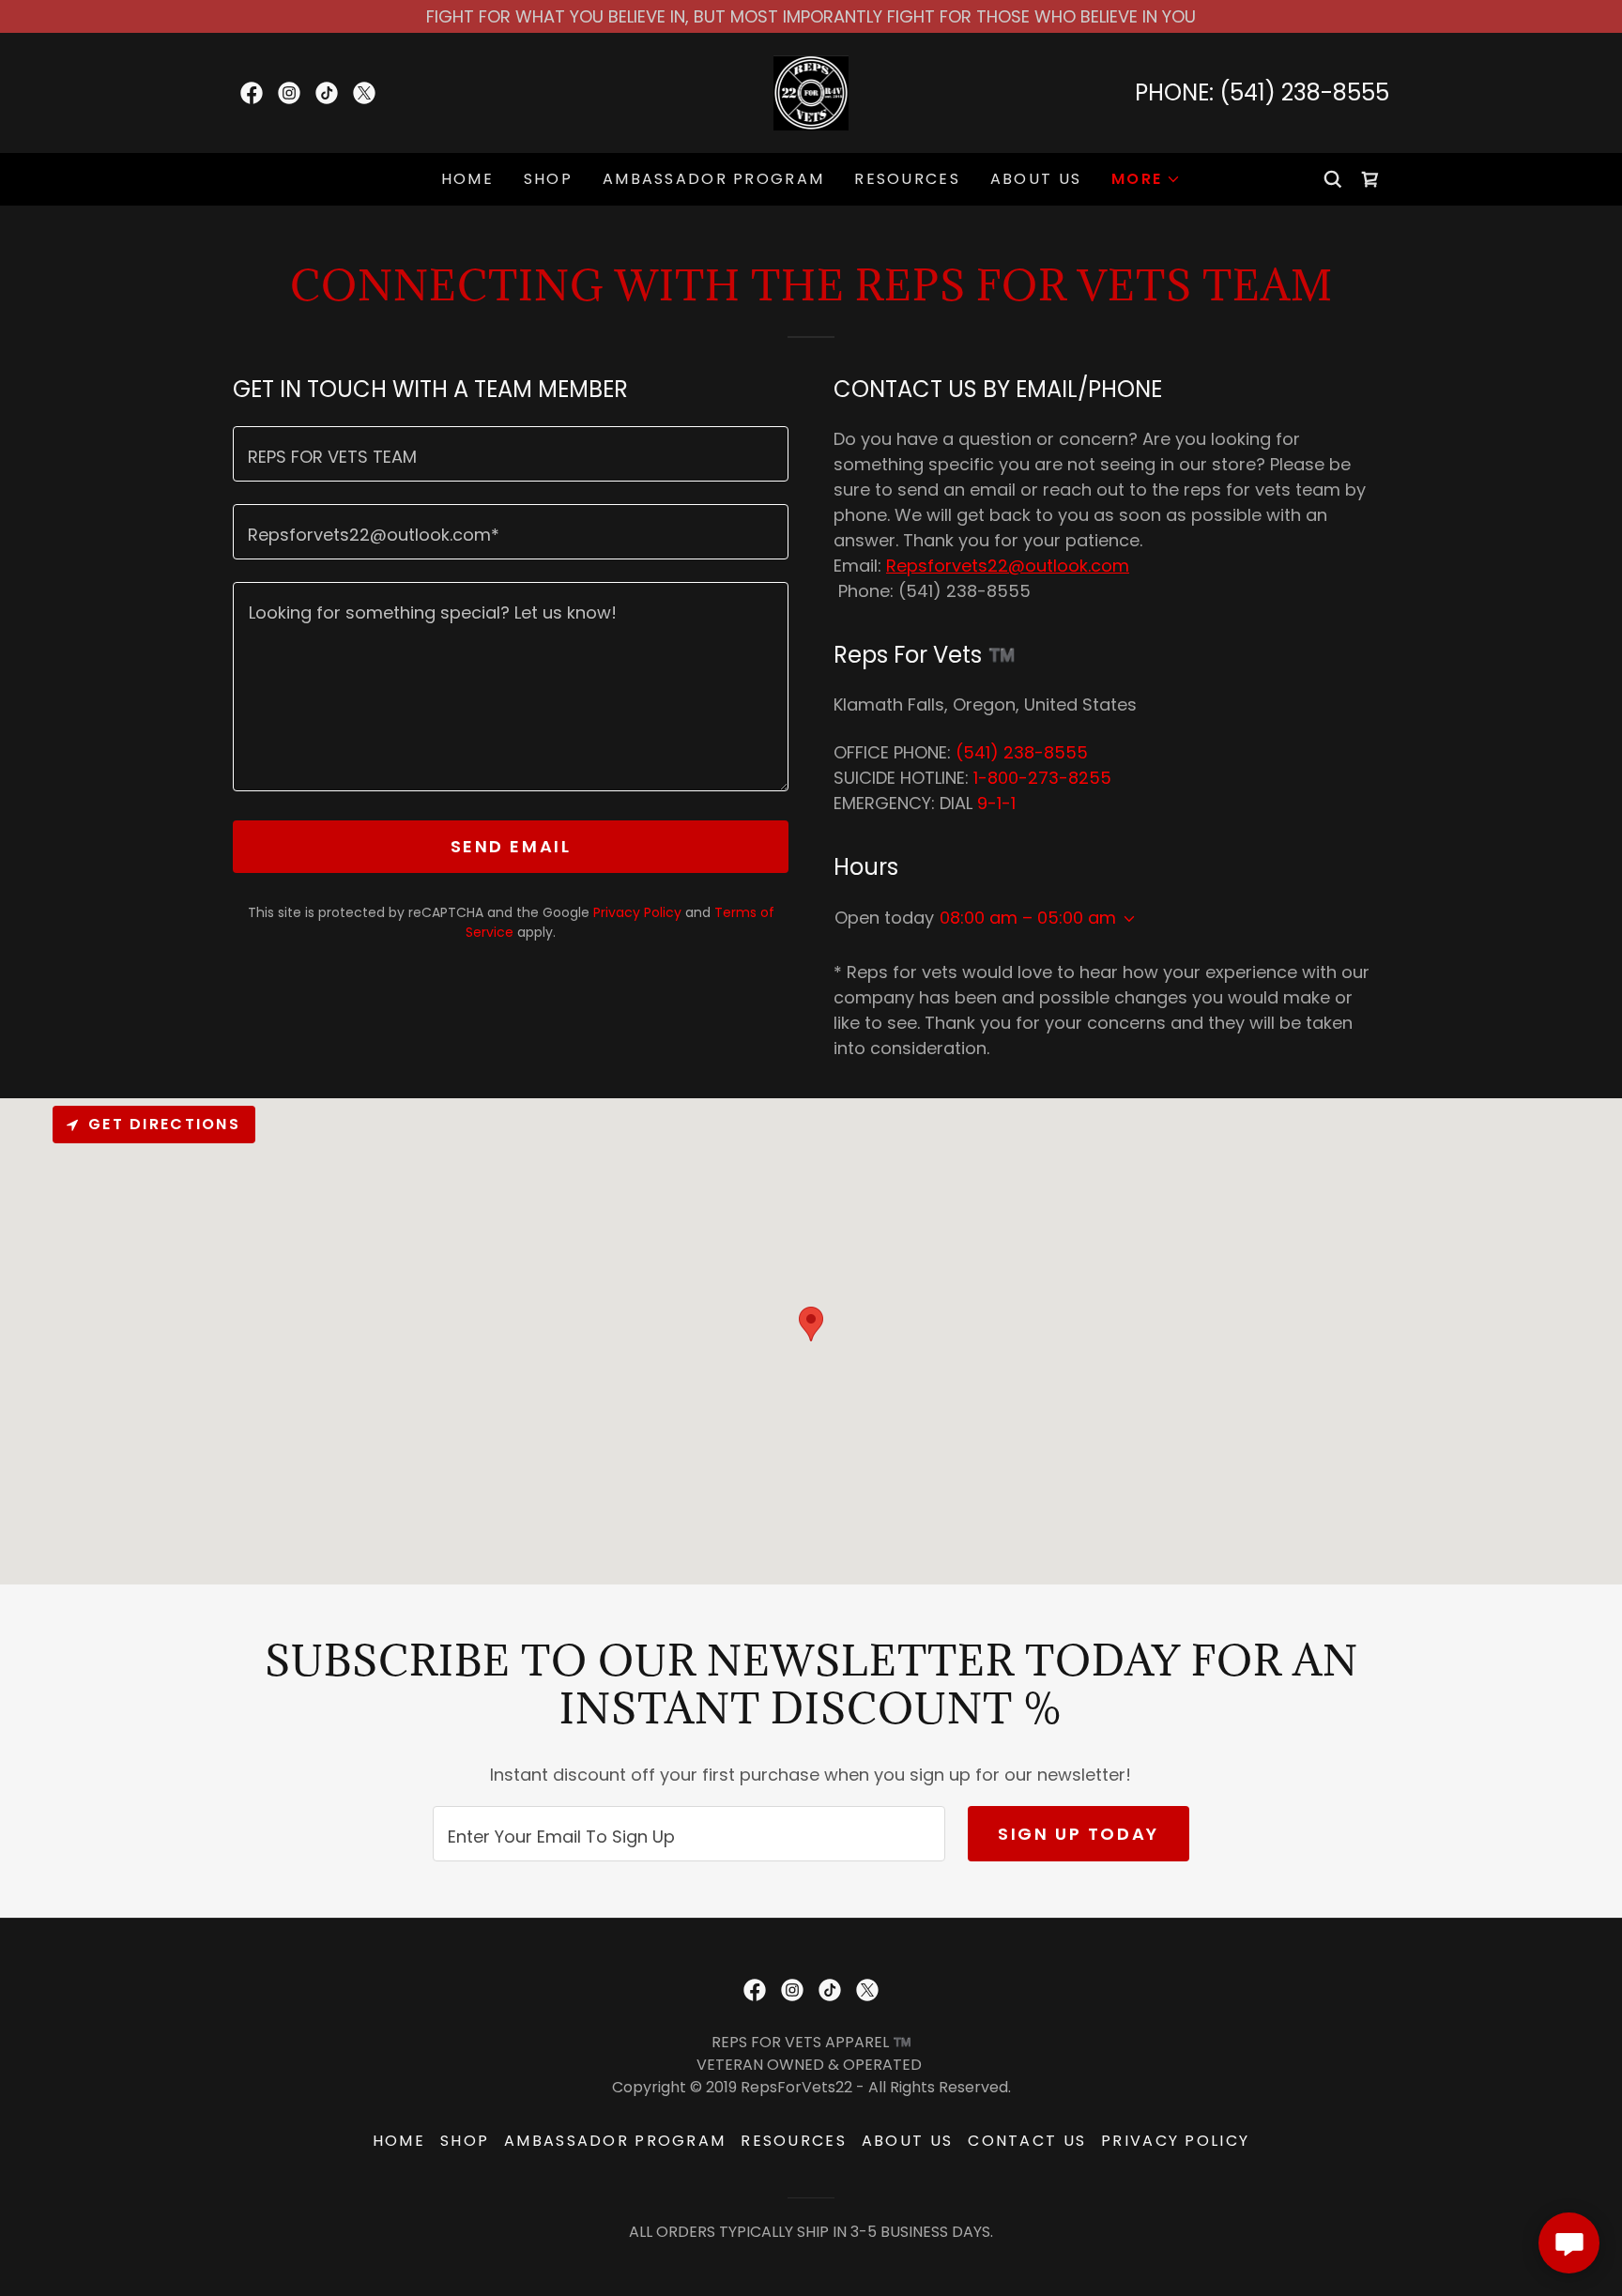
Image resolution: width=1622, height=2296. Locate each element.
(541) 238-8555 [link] (1304, 92)
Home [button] (399, 2141)
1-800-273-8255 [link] (1042, 778)
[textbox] (511, 454)
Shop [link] (548, 179)
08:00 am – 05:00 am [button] (1028, 918)
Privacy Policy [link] (637, 912)
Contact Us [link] (1027, 2141)
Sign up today (1078, 1834)
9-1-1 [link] (996, 803)
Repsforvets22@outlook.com (1008, 566)
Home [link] (467, 179)
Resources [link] (907, 179)
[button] (1146, 179)
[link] (252, 93)
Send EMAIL (511, 846)
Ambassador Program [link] (713, 179)
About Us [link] (1036, 179)
